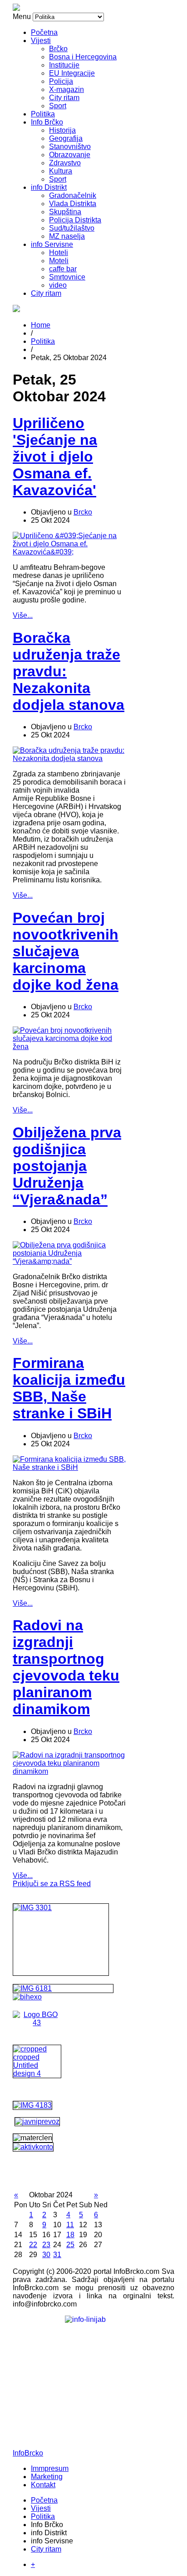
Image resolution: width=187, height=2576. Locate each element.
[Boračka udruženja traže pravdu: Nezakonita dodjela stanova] (69, 758)
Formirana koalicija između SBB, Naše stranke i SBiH (69, 1388)
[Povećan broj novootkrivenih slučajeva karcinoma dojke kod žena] (69, 1047)
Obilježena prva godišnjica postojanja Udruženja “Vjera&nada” (67, 1166)
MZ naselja (67, 236)
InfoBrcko (28, 2453)
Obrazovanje (70, 155)
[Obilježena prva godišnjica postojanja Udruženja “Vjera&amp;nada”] (69, 1261)
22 (33, 2245)
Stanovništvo (70, 147)
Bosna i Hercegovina (83, 57)
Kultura (61, 171)
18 (70, 2235)
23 (46, 2245)
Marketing (47, 2477)
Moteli (59, 261)
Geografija (66, 138)
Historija (62, 130)
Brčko (58, 49)
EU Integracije (72, 73)
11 (70, 2225)
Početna (44, 32)
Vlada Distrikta (73, 204)
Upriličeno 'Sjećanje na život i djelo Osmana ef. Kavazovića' (55, 457)
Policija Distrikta (75, 220)
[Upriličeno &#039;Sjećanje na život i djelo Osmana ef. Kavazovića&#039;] (69, 552)
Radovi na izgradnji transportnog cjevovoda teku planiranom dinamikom (66, 1667)
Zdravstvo (65, 163)
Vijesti (41, 41)
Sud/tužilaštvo (72, 228)
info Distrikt (49, 187)
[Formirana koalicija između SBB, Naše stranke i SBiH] (69, 1467)
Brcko (83, 512)
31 (57, 2255)
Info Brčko (47, 122)
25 (70, 2245)
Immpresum (50, 2468)
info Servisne (52, 244)
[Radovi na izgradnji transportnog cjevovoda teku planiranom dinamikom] (69, 1771)
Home (41, 325)
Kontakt (43, 2485)
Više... (23, 615)
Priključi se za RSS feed (52, 1884)
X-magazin (66, 89)
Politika (43, 114)
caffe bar (63, 269)
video (58, 285)
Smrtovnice (67, 277)
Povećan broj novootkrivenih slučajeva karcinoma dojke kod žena (66, 951)
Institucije (64, 65)
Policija (61, 81)
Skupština (65, 212)
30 (46, 2255)
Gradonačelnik (73, 195)
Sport (58, 106)
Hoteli (59, 253)
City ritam (64, 98)
